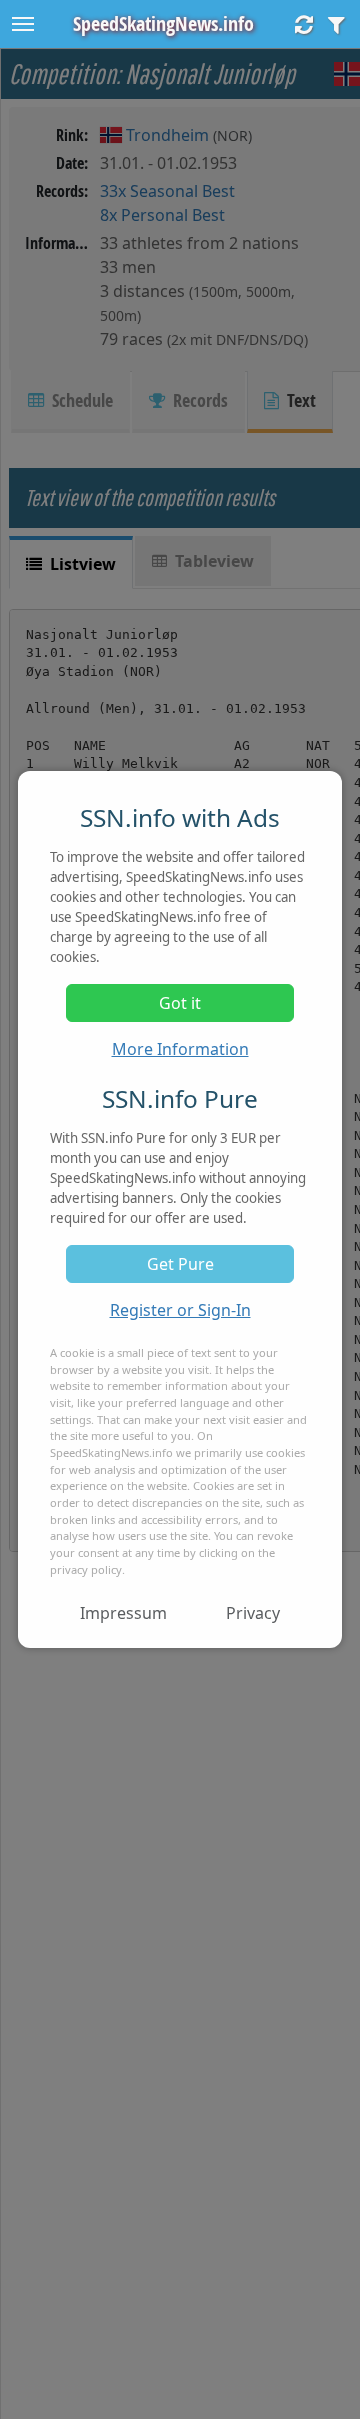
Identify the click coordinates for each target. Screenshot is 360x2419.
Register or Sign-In (180, 1310)
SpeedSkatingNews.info (163, 23)
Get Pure (180, 1264)
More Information (180, 1049)
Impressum (123, 1613)
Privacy (253, 1613)
